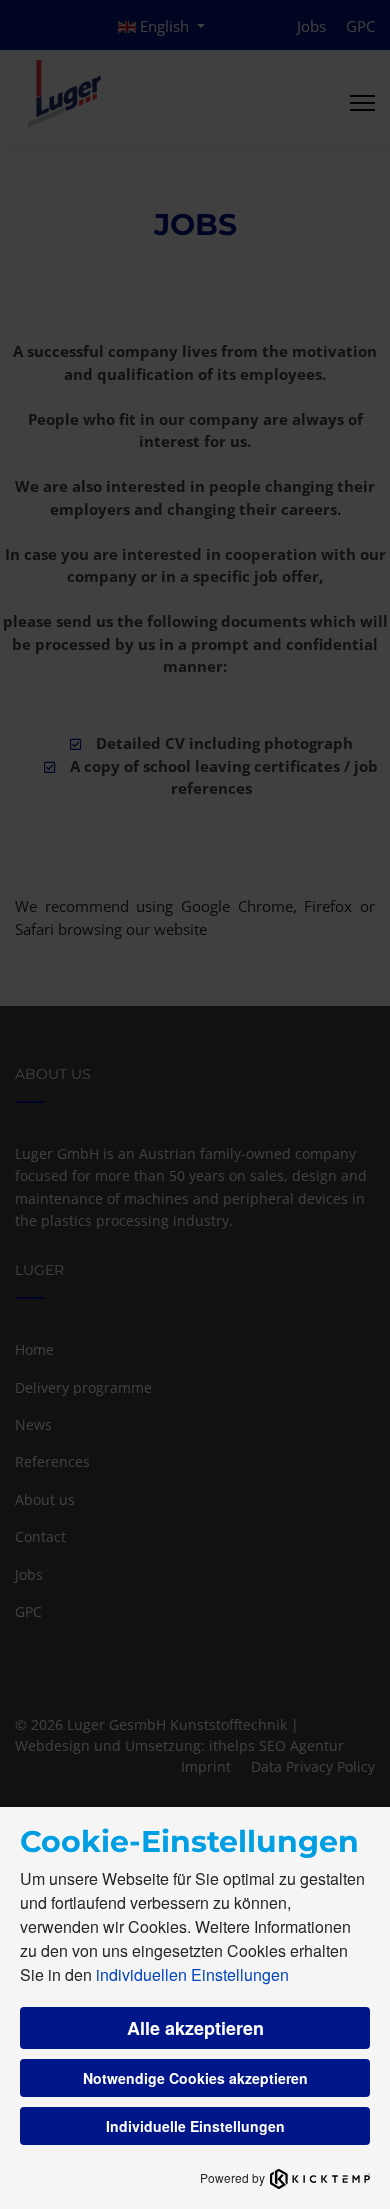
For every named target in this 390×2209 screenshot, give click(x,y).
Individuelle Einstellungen (195, 2126)
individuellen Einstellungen (192, 1974)
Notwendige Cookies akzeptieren (195, 2078)
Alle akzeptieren (195, 2028)
